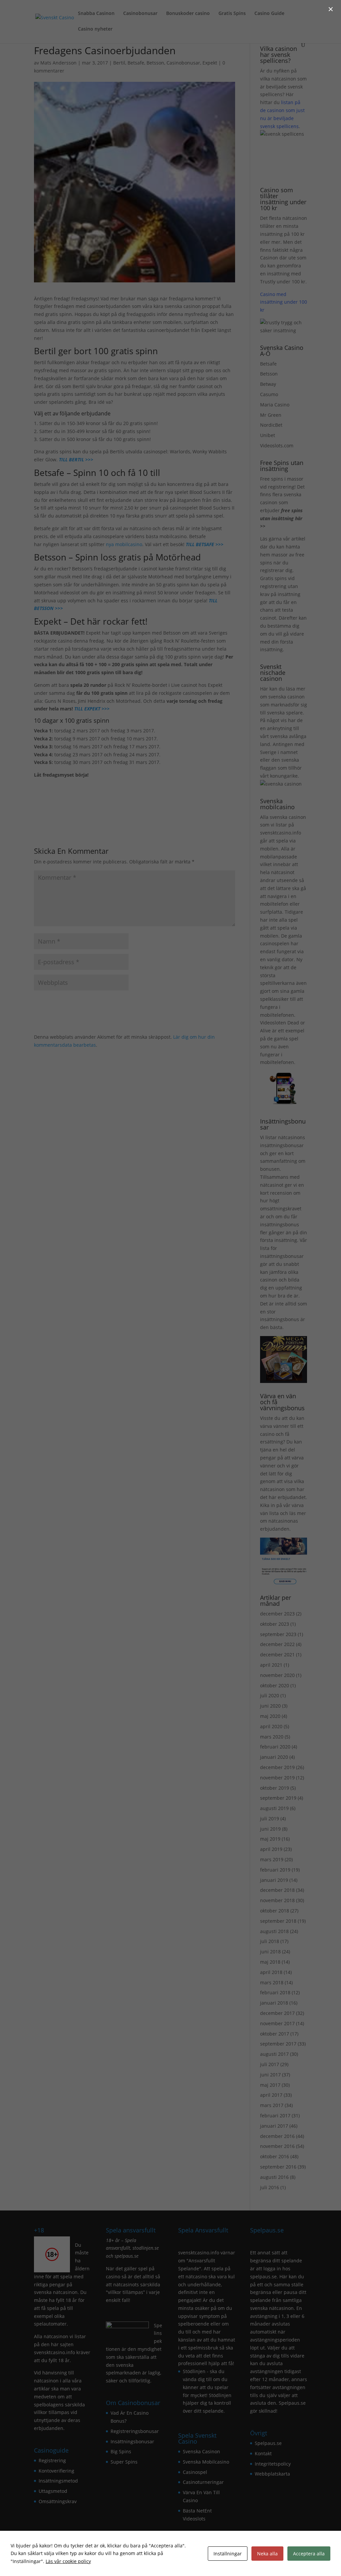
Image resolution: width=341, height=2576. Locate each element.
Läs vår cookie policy (68, 2561)
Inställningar (228, 2554)
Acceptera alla (309, 2554)
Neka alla (267, 2554)
